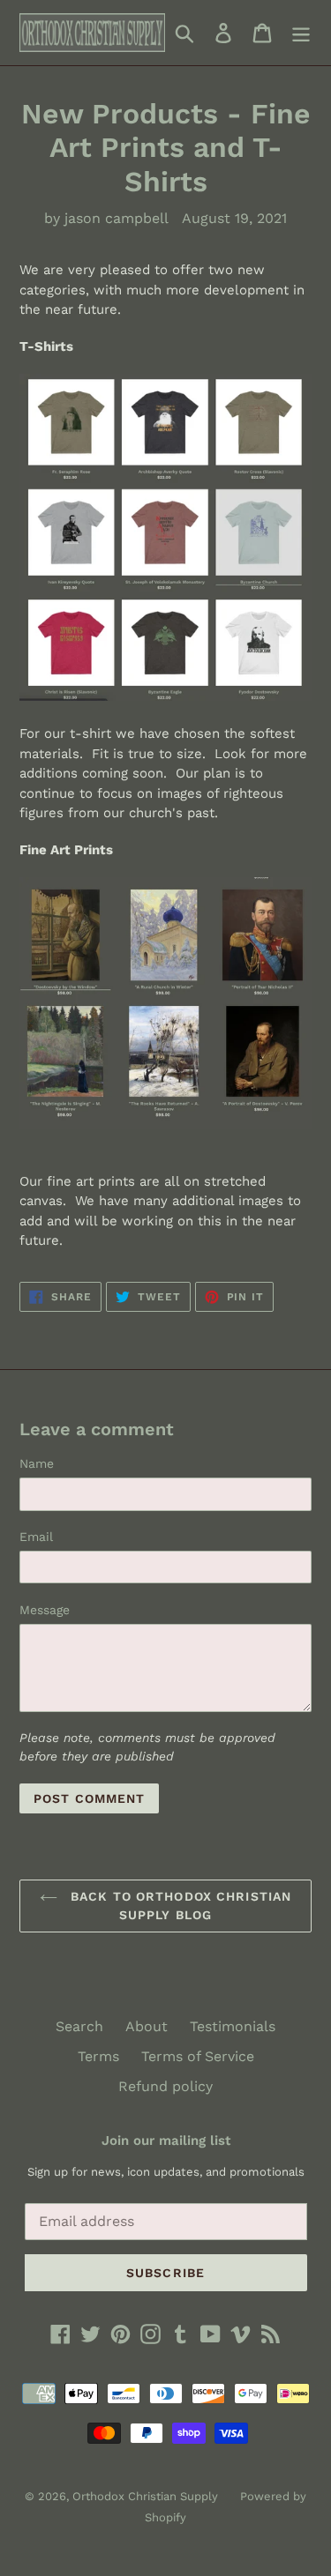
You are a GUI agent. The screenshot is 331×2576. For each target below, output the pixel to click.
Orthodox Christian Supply (145, 2496)
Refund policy (165, 2086)
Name (37, 1463)
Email (36, 1537)
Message (45, 1610)
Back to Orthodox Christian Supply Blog (179, 1906)
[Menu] (301, 33)
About (147, 2026)
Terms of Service (198, 2056)
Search (79, 2026)
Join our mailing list (166, 2140)
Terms (98, 2056)
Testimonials (233, 2026)
